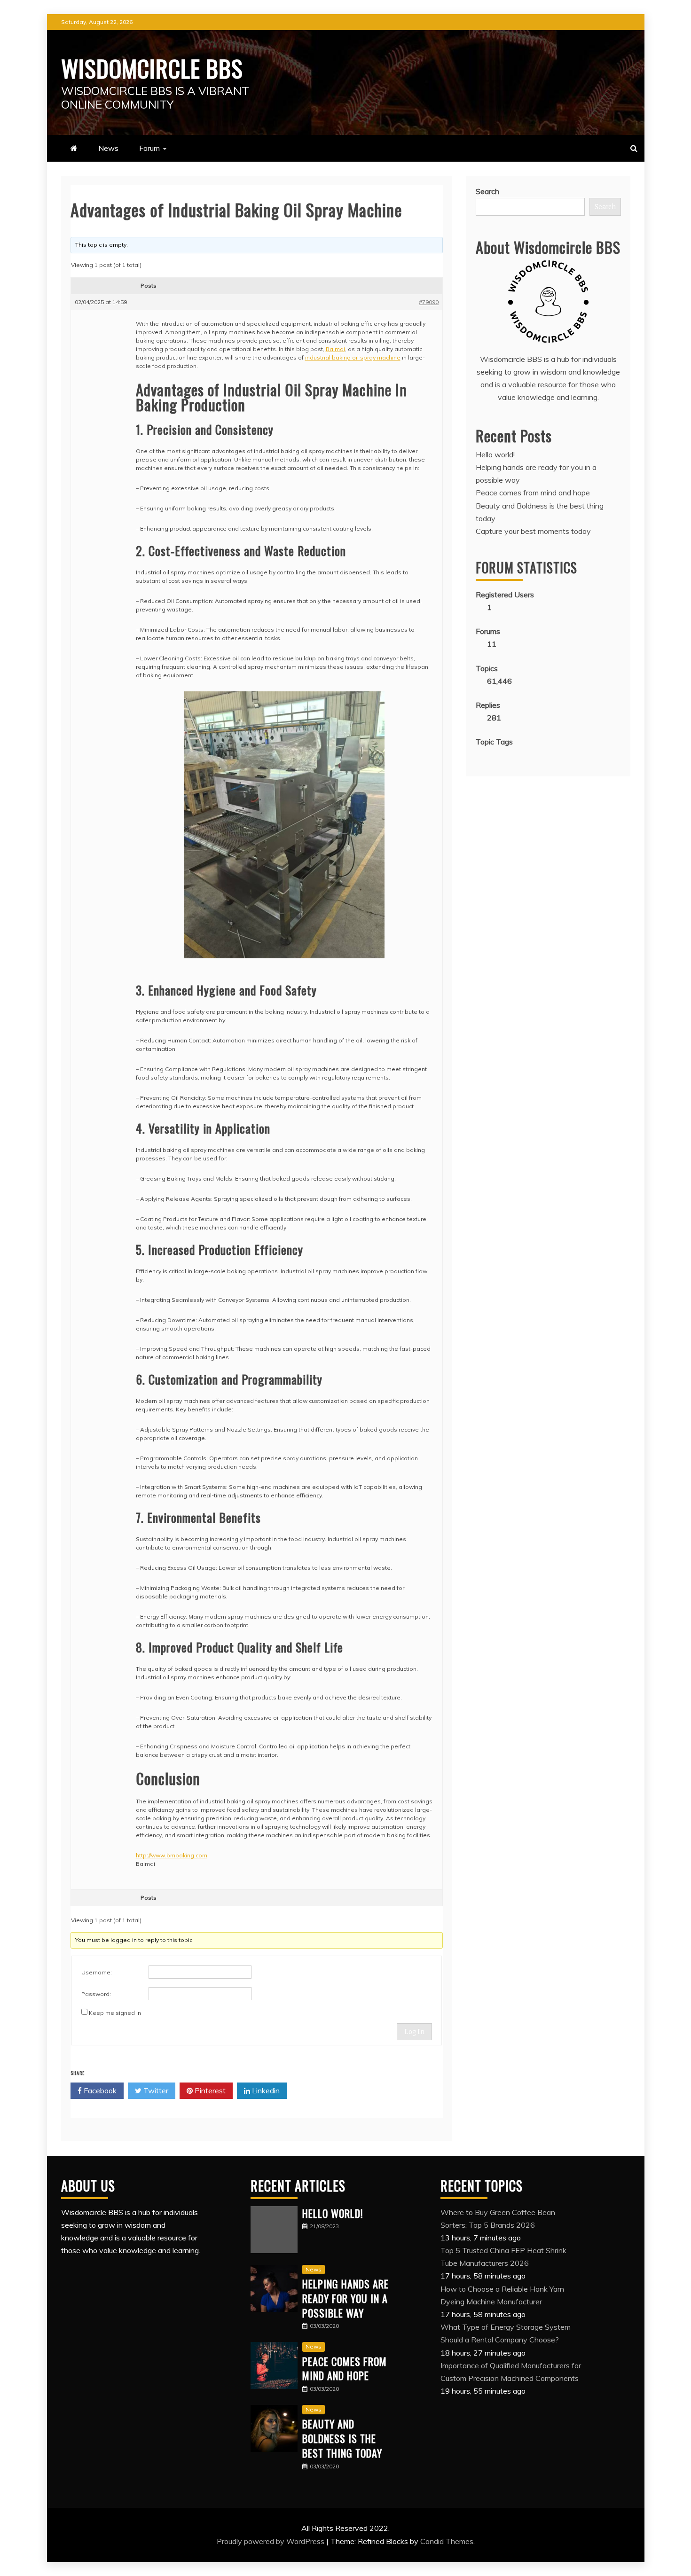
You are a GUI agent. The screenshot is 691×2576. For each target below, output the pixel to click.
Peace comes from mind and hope (533, 493)
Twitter (155, 2091)
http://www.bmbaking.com (172, 1855)
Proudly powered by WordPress (271, 2541)
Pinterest (209, 2091)
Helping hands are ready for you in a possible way (345, 2298)
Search (487, 191)
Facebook (99, 2091)
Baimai (335, 349)
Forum (149, 148)
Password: (96, 1994)
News (108, 148)
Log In (414, 2032)
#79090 (429, 302)
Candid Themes (447, 2541)
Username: (97, 1972)
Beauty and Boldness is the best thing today (342, 2438)
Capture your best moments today (533, 531)
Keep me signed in (115, 2013)
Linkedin (265, 2091)
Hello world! (495, 454)
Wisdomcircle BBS (152, 68)
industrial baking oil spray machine (353, 357)
